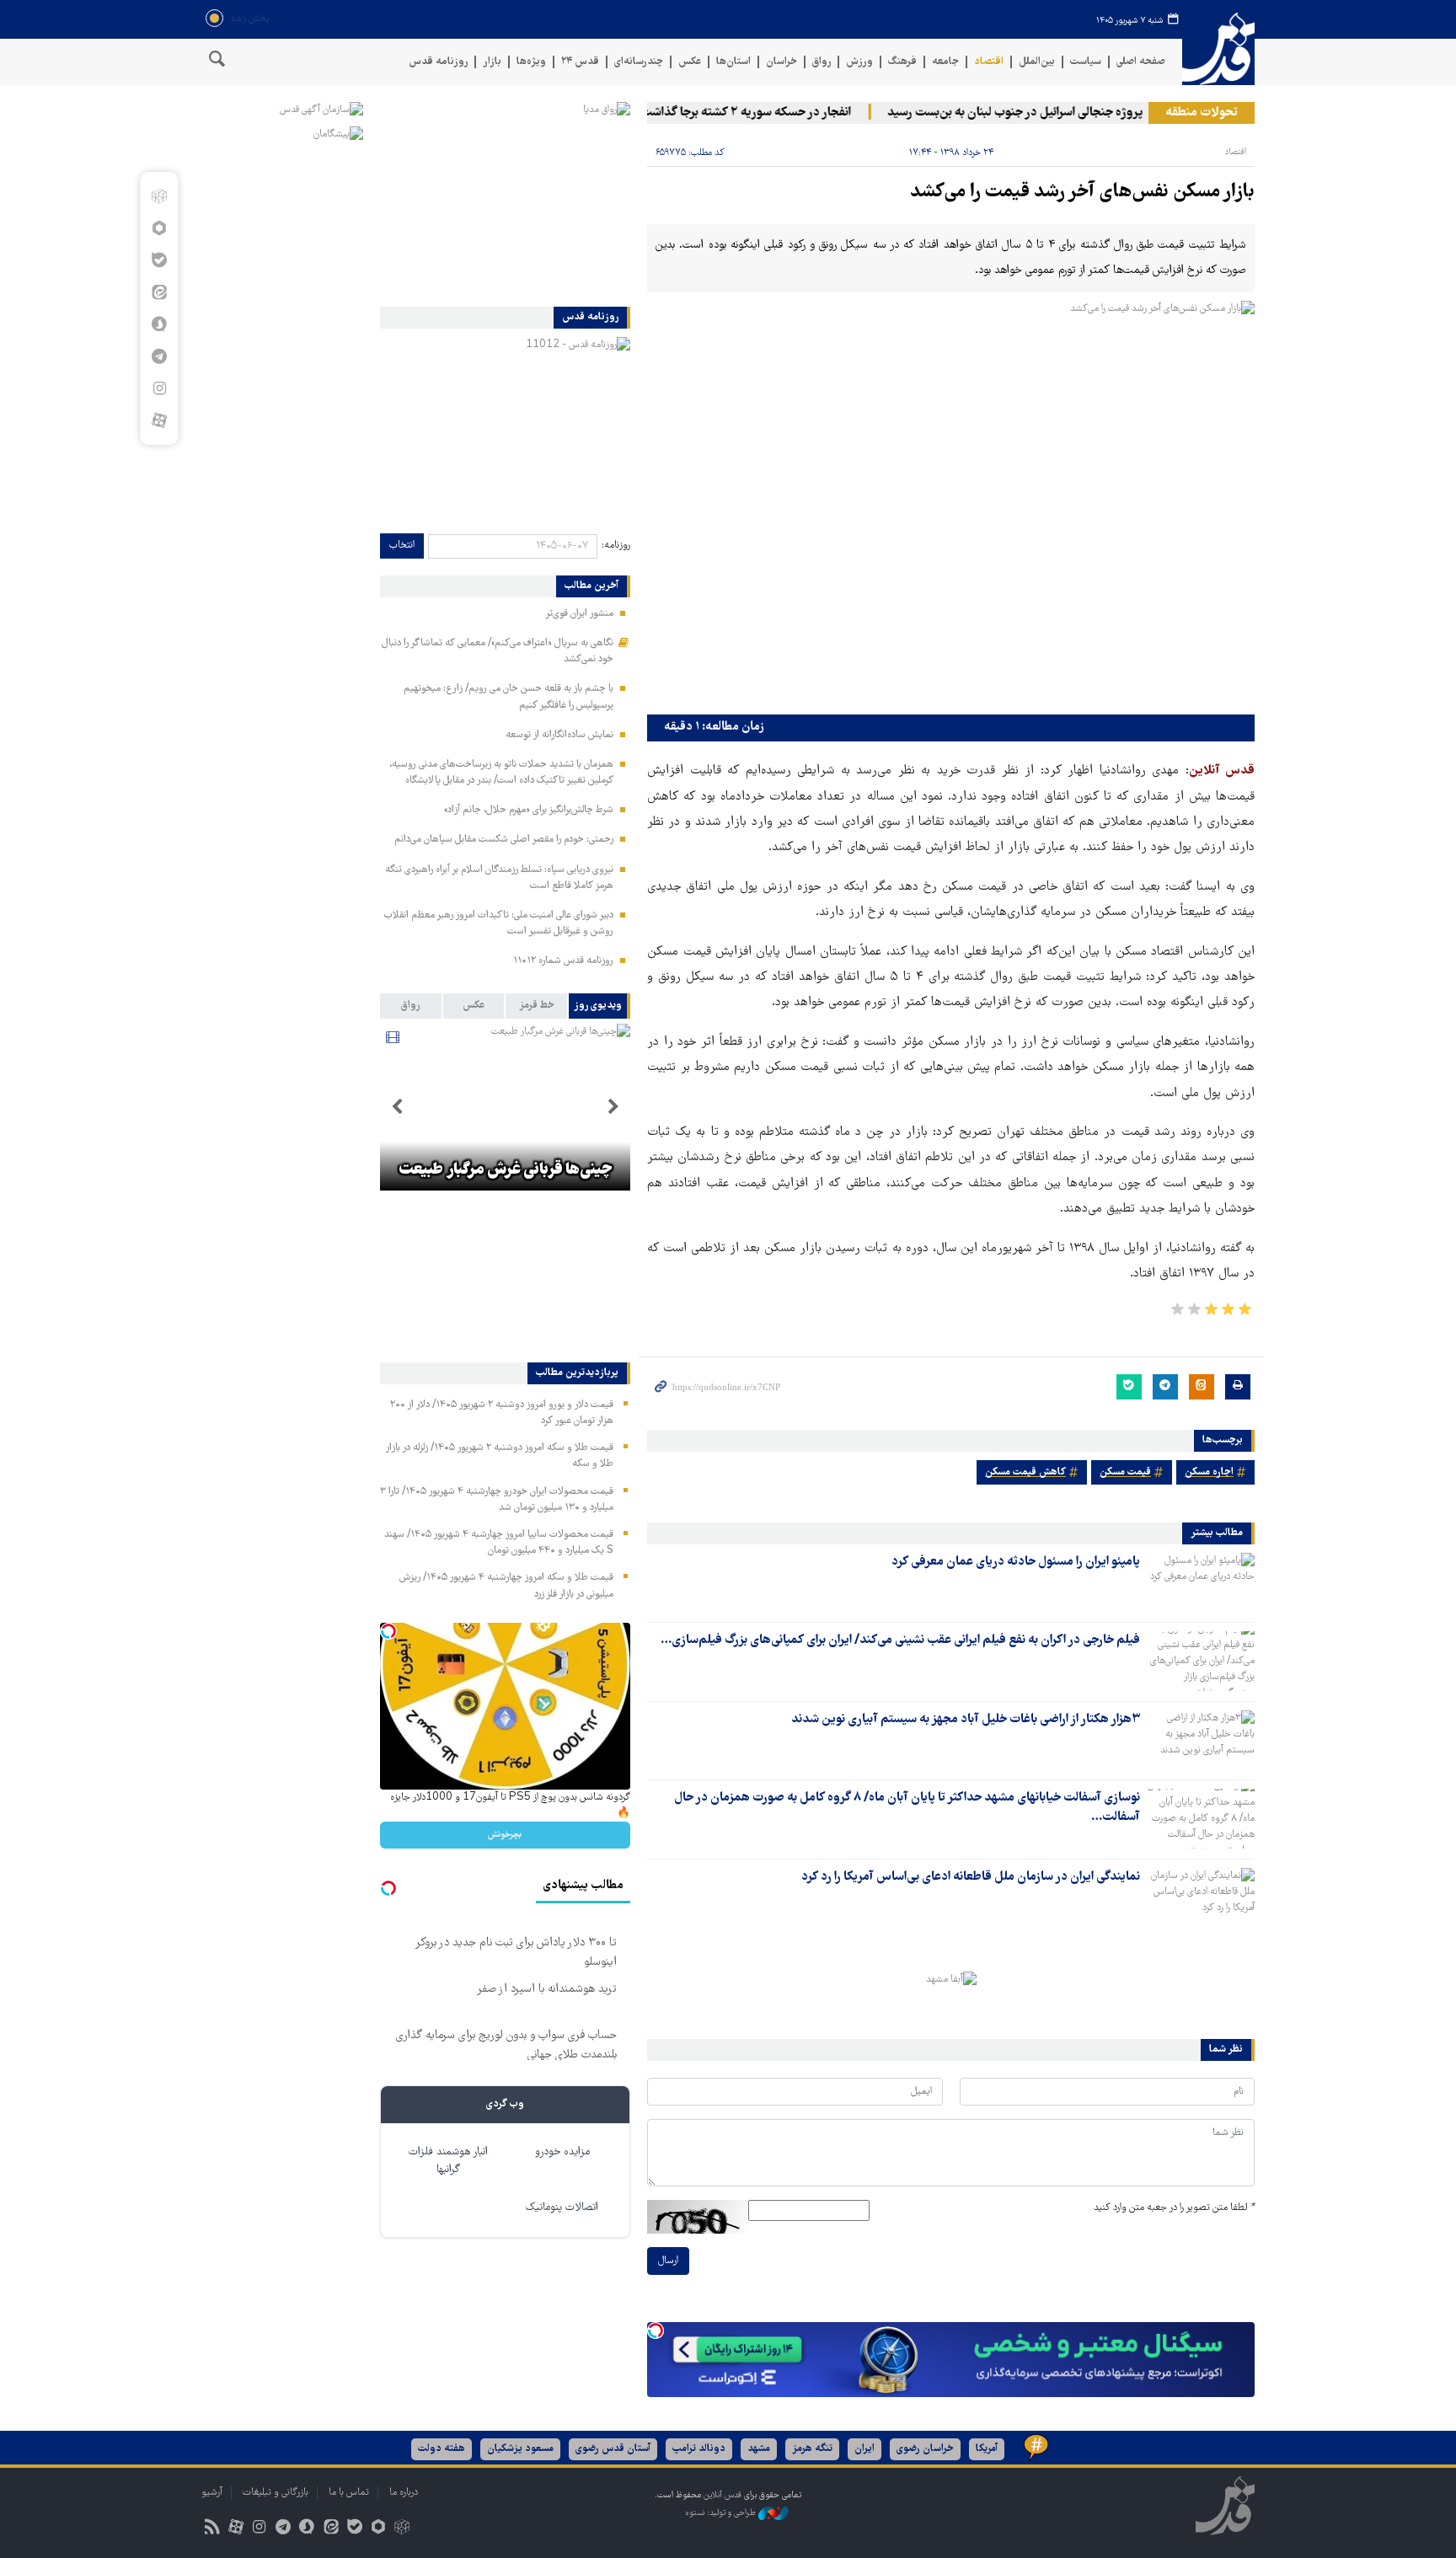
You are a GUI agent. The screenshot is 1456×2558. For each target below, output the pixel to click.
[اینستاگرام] (159, 388)
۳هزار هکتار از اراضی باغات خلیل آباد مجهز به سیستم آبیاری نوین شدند (966, 1720)
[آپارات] (159, 420)
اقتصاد (989, 62)
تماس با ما (349, 2493)
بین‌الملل (1037, 62)
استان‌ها (733, 62)
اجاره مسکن (1209, 1472)
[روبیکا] (159, 196)
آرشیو (212, 2493)
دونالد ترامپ (699, 2449)
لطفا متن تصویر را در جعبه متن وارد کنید (1174, 2208)
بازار (492, 62)
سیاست (1086, 62)
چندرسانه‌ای (639, 62)
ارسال (668, 2261)
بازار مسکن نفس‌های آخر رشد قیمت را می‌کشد (1082, 193)
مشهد (759, 2449)
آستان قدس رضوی (613, 2449)
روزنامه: (616, 546)
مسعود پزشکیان (520, 2449)
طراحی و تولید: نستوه (722, 2514)
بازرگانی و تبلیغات (276, 2493)
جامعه (945, 62)
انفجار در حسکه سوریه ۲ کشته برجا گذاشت (784, 113)
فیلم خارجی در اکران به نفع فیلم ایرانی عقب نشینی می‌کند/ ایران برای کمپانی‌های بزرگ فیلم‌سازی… (900, 1640)
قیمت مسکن (1125, 1472)
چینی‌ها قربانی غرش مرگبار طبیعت (505, 1170)
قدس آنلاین (1218, 49)
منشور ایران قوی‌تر (579, 614)
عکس (690, 62)
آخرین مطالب (591, 586)
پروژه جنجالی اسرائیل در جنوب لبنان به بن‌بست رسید (1054, 113)
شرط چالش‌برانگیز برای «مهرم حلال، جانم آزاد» (529, 810)
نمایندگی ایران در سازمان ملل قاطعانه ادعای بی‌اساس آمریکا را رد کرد (971, 1877)
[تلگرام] (159, 356)
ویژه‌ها (531, 62)
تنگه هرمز (812, 2449)
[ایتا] (159, 292)
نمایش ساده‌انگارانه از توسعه (559, 735)
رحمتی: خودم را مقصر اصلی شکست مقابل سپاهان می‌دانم (504, 840)
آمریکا (987, 2449)
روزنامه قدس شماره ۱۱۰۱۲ (563, 961)
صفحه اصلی (1141, 62)
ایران (864, 2449)
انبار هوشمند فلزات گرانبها (448, 2161)
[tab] (600, 1006)
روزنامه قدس (438, 62)
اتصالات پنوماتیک (562, 2208)
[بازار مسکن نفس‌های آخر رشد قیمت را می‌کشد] (951, 503)
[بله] (159, 260)
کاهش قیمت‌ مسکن (1025, 1472)
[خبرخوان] (212, 2529)
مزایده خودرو (562, 2152)
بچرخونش (505, 1835)
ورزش (859, 62)
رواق (822, 62)
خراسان (782, 62)
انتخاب (402, 546)
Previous (613, 1107)
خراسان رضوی (925, 2449)
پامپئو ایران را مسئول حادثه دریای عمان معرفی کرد (1016, 1562)
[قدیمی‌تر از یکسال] (1201, 1582)
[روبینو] (159, 228)
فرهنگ (902, 62)
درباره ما (404, 2493)
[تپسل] (656, 2331)
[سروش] (159, 324)
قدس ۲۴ (580, 62)
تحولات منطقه (1202, 113)
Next (397, 1107)
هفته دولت (442, 2449)
